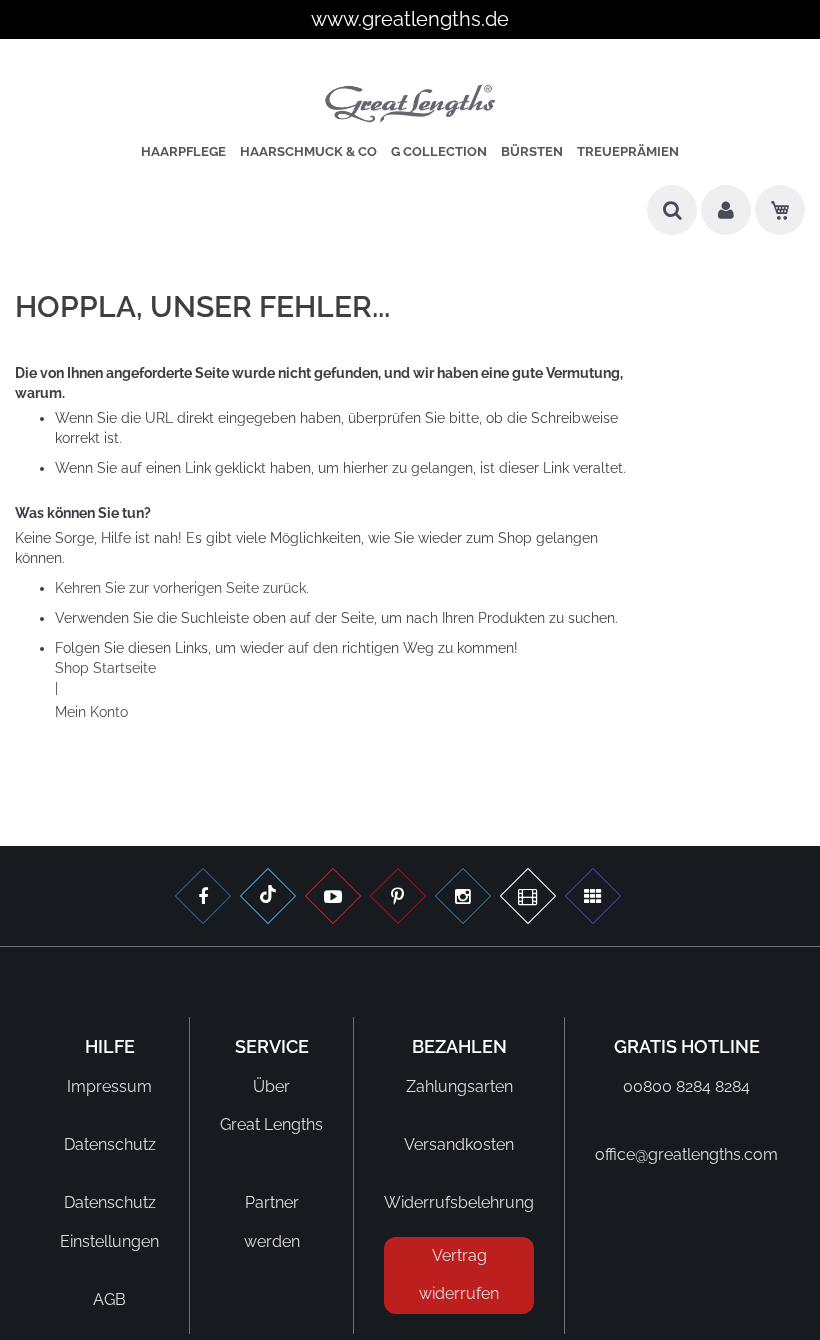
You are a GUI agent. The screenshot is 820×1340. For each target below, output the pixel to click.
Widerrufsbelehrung (459, 1202)
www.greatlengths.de (410, 19)
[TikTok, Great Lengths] (268, 898)
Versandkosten (459, 1144)
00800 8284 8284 (686, 1086)
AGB (109, 1299)
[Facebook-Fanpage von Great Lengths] (203, 898)
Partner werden (272, 1221)
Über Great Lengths (271, 1105)
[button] (726, 217)
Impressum (109, 1086)
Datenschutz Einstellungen (109, 1221)
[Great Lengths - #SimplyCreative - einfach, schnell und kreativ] (593, 898)
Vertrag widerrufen (459, 1274)
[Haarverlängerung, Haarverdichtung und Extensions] (398, 898)
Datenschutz (110, 1144)
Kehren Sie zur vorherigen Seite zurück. (182, 588)
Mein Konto (91, 712)
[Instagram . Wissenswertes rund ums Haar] (463, 898)
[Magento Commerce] (410, 106)
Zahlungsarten (459, 1086)
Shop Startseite (105, 668)
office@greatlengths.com (686, 1154)
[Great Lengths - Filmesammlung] (528, 898)
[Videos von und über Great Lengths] (333, 898)
